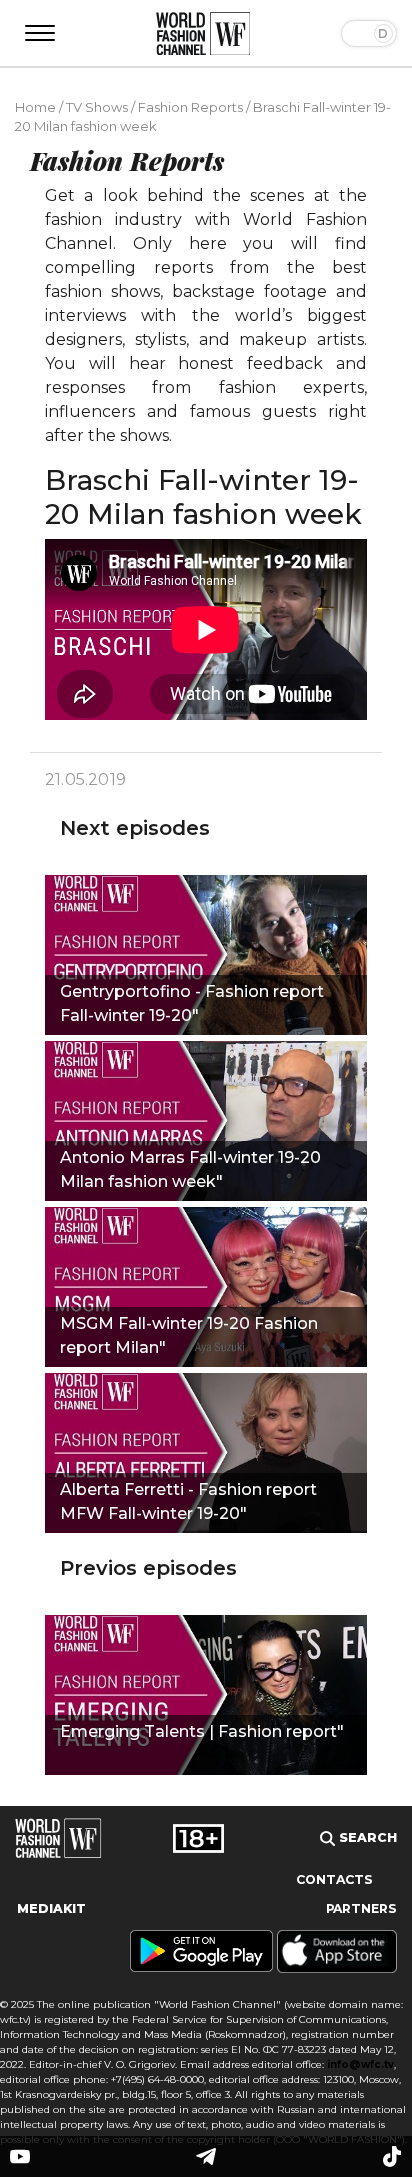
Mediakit (51, 1908)
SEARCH (366, 1837)
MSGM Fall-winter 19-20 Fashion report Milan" (189, 1335)
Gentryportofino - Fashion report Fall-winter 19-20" (192, 1003)
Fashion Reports (190, 107)
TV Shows (97, 107)
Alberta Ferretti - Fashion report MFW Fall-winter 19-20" (188, 1501)
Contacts (334, 1879)
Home (35, 107)
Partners (361, 1908)
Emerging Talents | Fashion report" (202, 1731)
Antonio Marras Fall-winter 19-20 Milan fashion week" (190, 1169)
